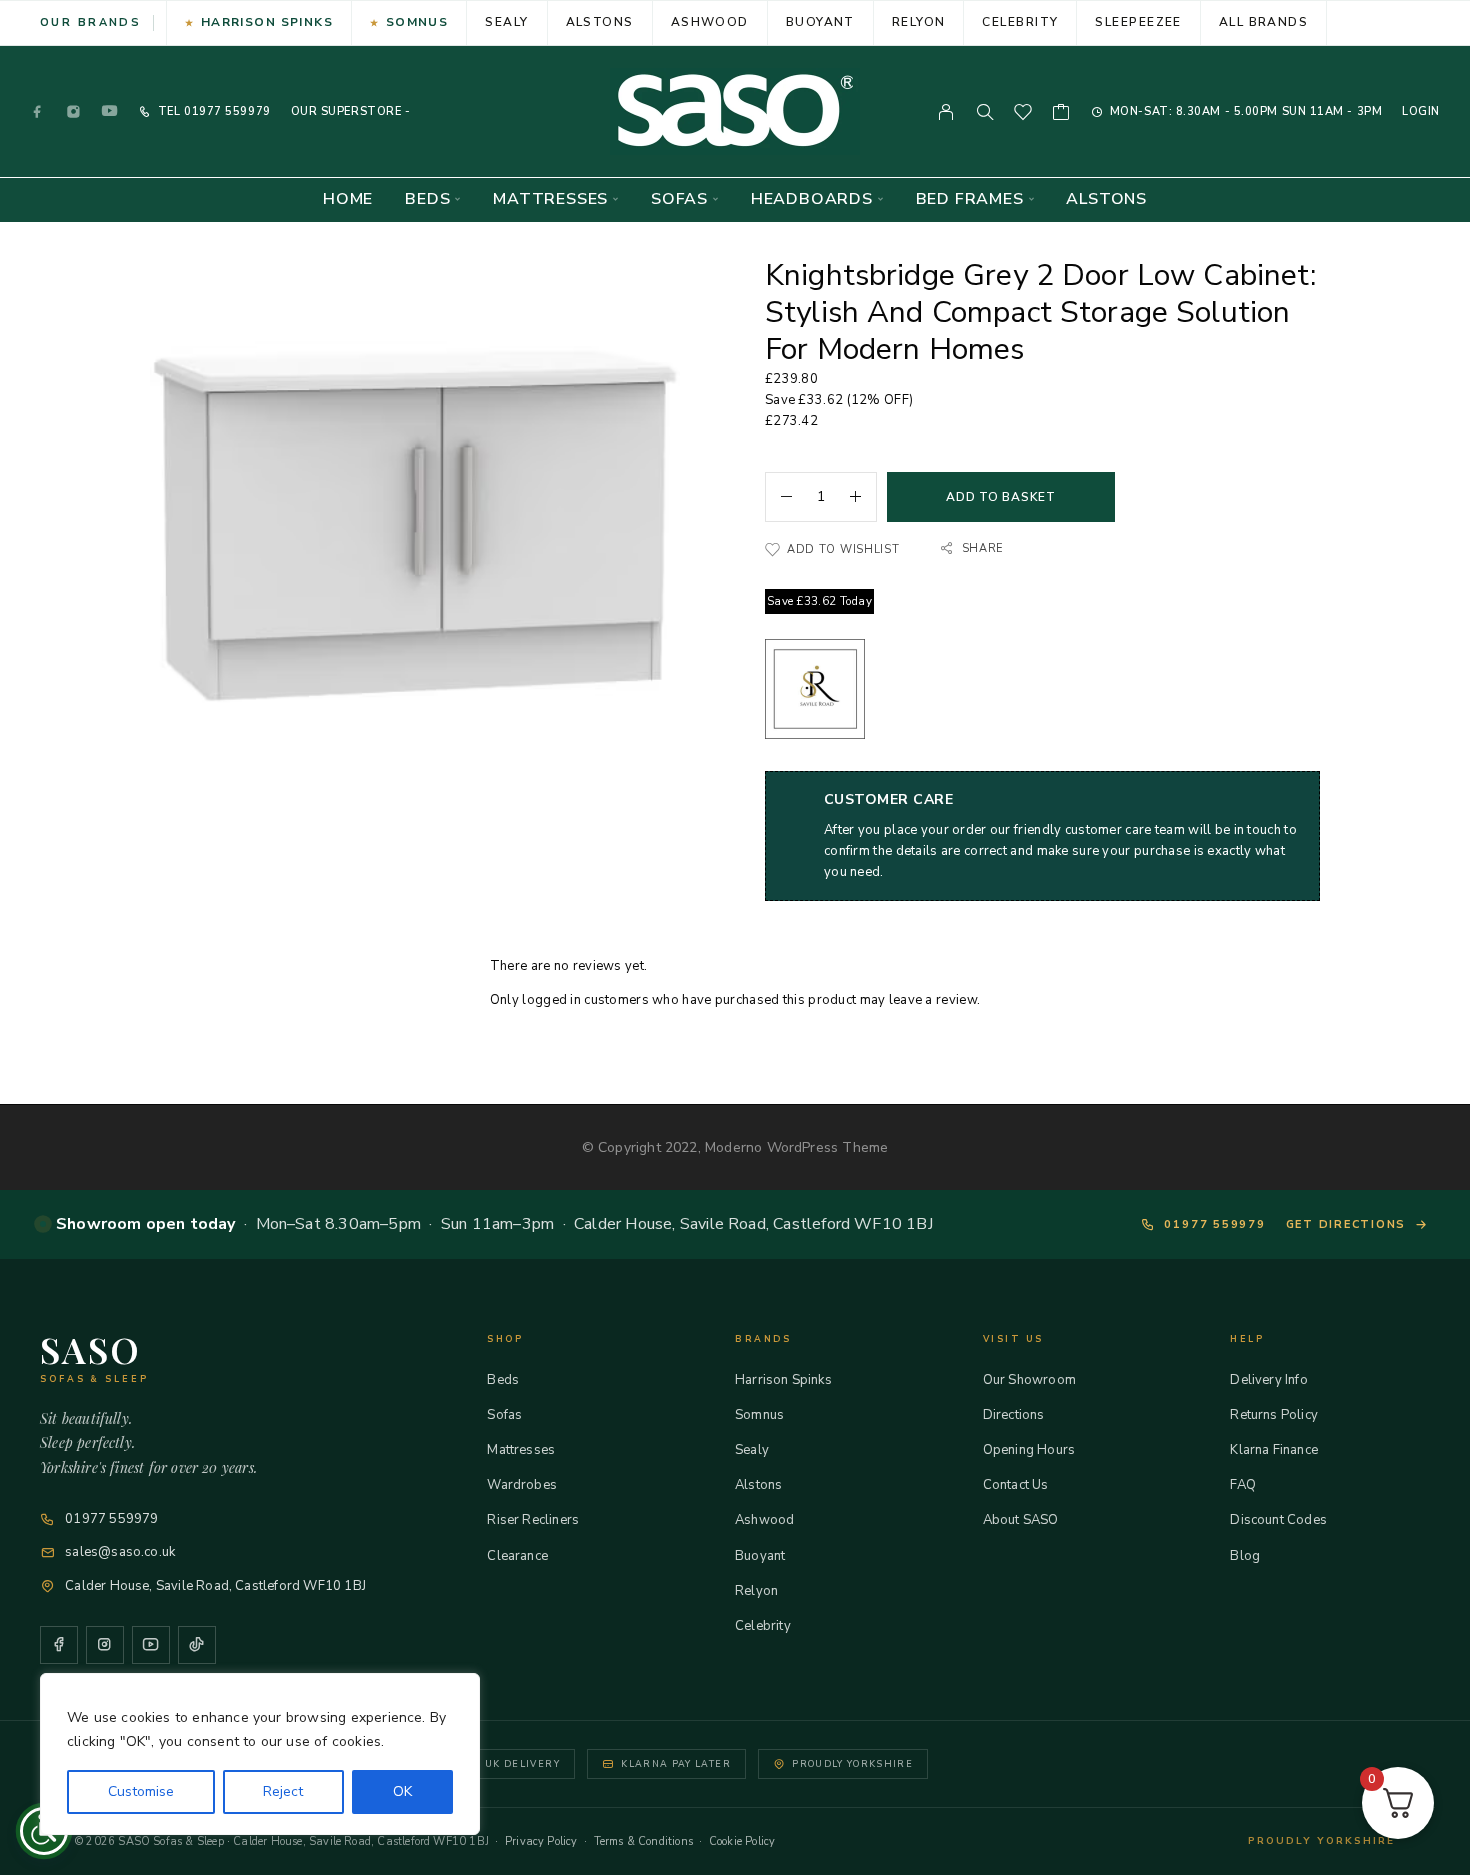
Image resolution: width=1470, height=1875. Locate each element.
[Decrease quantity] (779, 497)
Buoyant (820, 22)
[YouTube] (110, 111)
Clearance (517, 1556)
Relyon (919, 22)
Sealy (506, 22)
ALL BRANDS (1263, 22)
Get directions (1346, 1224)
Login (1421, 111)
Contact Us (1016, 1485)
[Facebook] (38, 111)
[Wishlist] (1023, 115)
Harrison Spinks (267, 22)
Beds (427, 199)
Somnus (417, 22)
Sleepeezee (1138, 22)
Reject (283, 1791)
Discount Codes (1278, 1520)
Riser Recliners (533, 1520)
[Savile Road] (815, 692)
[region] (260, 1754)
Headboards (812, 199)
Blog (1245, 1556)
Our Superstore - (351, 111)
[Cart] (1061, 115)
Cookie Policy (742, 1841)
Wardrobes (522, 1485)
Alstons (600, 22)
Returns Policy (1274, 1415)
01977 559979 (225, 111)
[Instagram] (74, 111)
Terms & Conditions (643, 1841)
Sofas (679, 199)
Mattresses (550, 199)
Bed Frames (970, 199)
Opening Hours (1029, 1450)
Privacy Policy (541, 1841)
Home (348, 199)
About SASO (1021, 1520)
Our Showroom (1029, 1380)
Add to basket (1000, 497)
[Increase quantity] (863, 497)
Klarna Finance (1274, 1450)
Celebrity (1020, 22)
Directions (1014, 1415)
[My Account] (946, 112)
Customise (141, 1791)
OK (402, 1791)
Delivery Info (1268, 1380)
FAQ (1243, 1485)
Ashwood (710, 22)
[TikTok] (197, 1645)
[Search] (985, 112)
